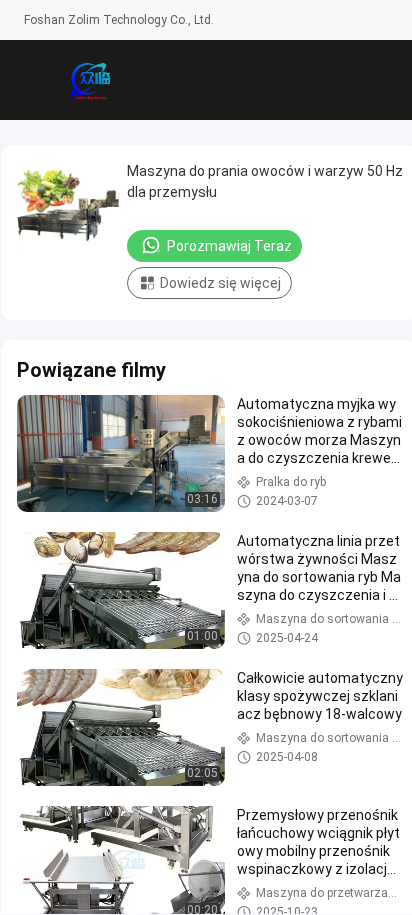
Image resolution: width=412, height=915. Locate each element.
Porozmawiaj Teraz (229, 246)
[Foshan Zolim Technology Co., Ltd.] (89, 80)
